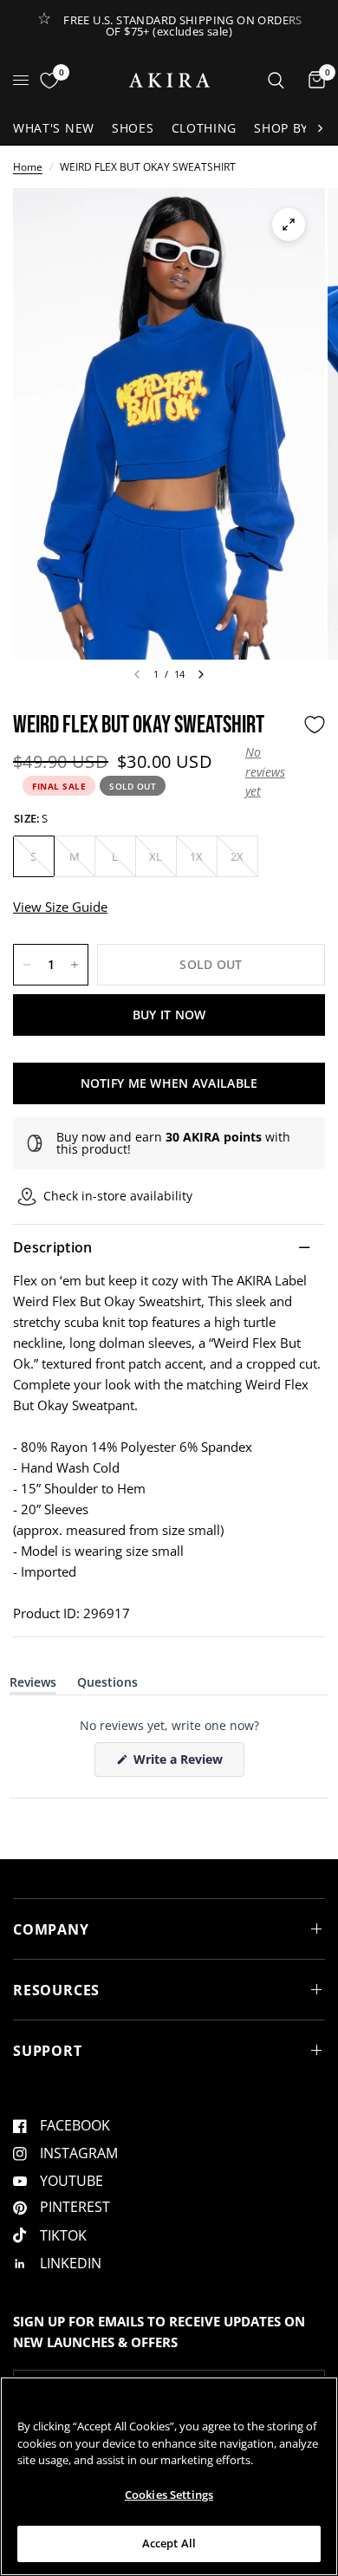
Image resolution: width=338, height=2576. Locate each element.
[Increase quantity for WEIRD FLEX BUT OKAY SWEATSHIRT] (75, 965)
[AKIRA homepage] (169, 80)
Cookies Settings (169, 2495)
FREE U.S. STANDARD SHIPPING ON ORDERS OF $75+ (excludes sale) (182, 26)
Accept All (169, 2543)
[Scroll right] (320, 128)
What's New (54, 128)
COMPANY (51, 1929)
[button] (270, 772)
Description (53, 1247)
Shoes (133, 128)
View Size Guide (60, 907)
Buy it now (169, 1015)
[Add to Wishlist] (315, 725)
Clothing (205, 128)
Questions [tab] (107, 1685)
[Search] (276, 80)
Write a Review (181, 1763)
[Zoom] (289, 224)
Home (28, 167)
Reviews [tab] (33, 1685)
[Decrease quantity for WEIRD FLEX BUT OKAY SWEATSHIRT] (27, 965)
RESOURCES (56, 1990)
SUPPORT (48, 2051)
